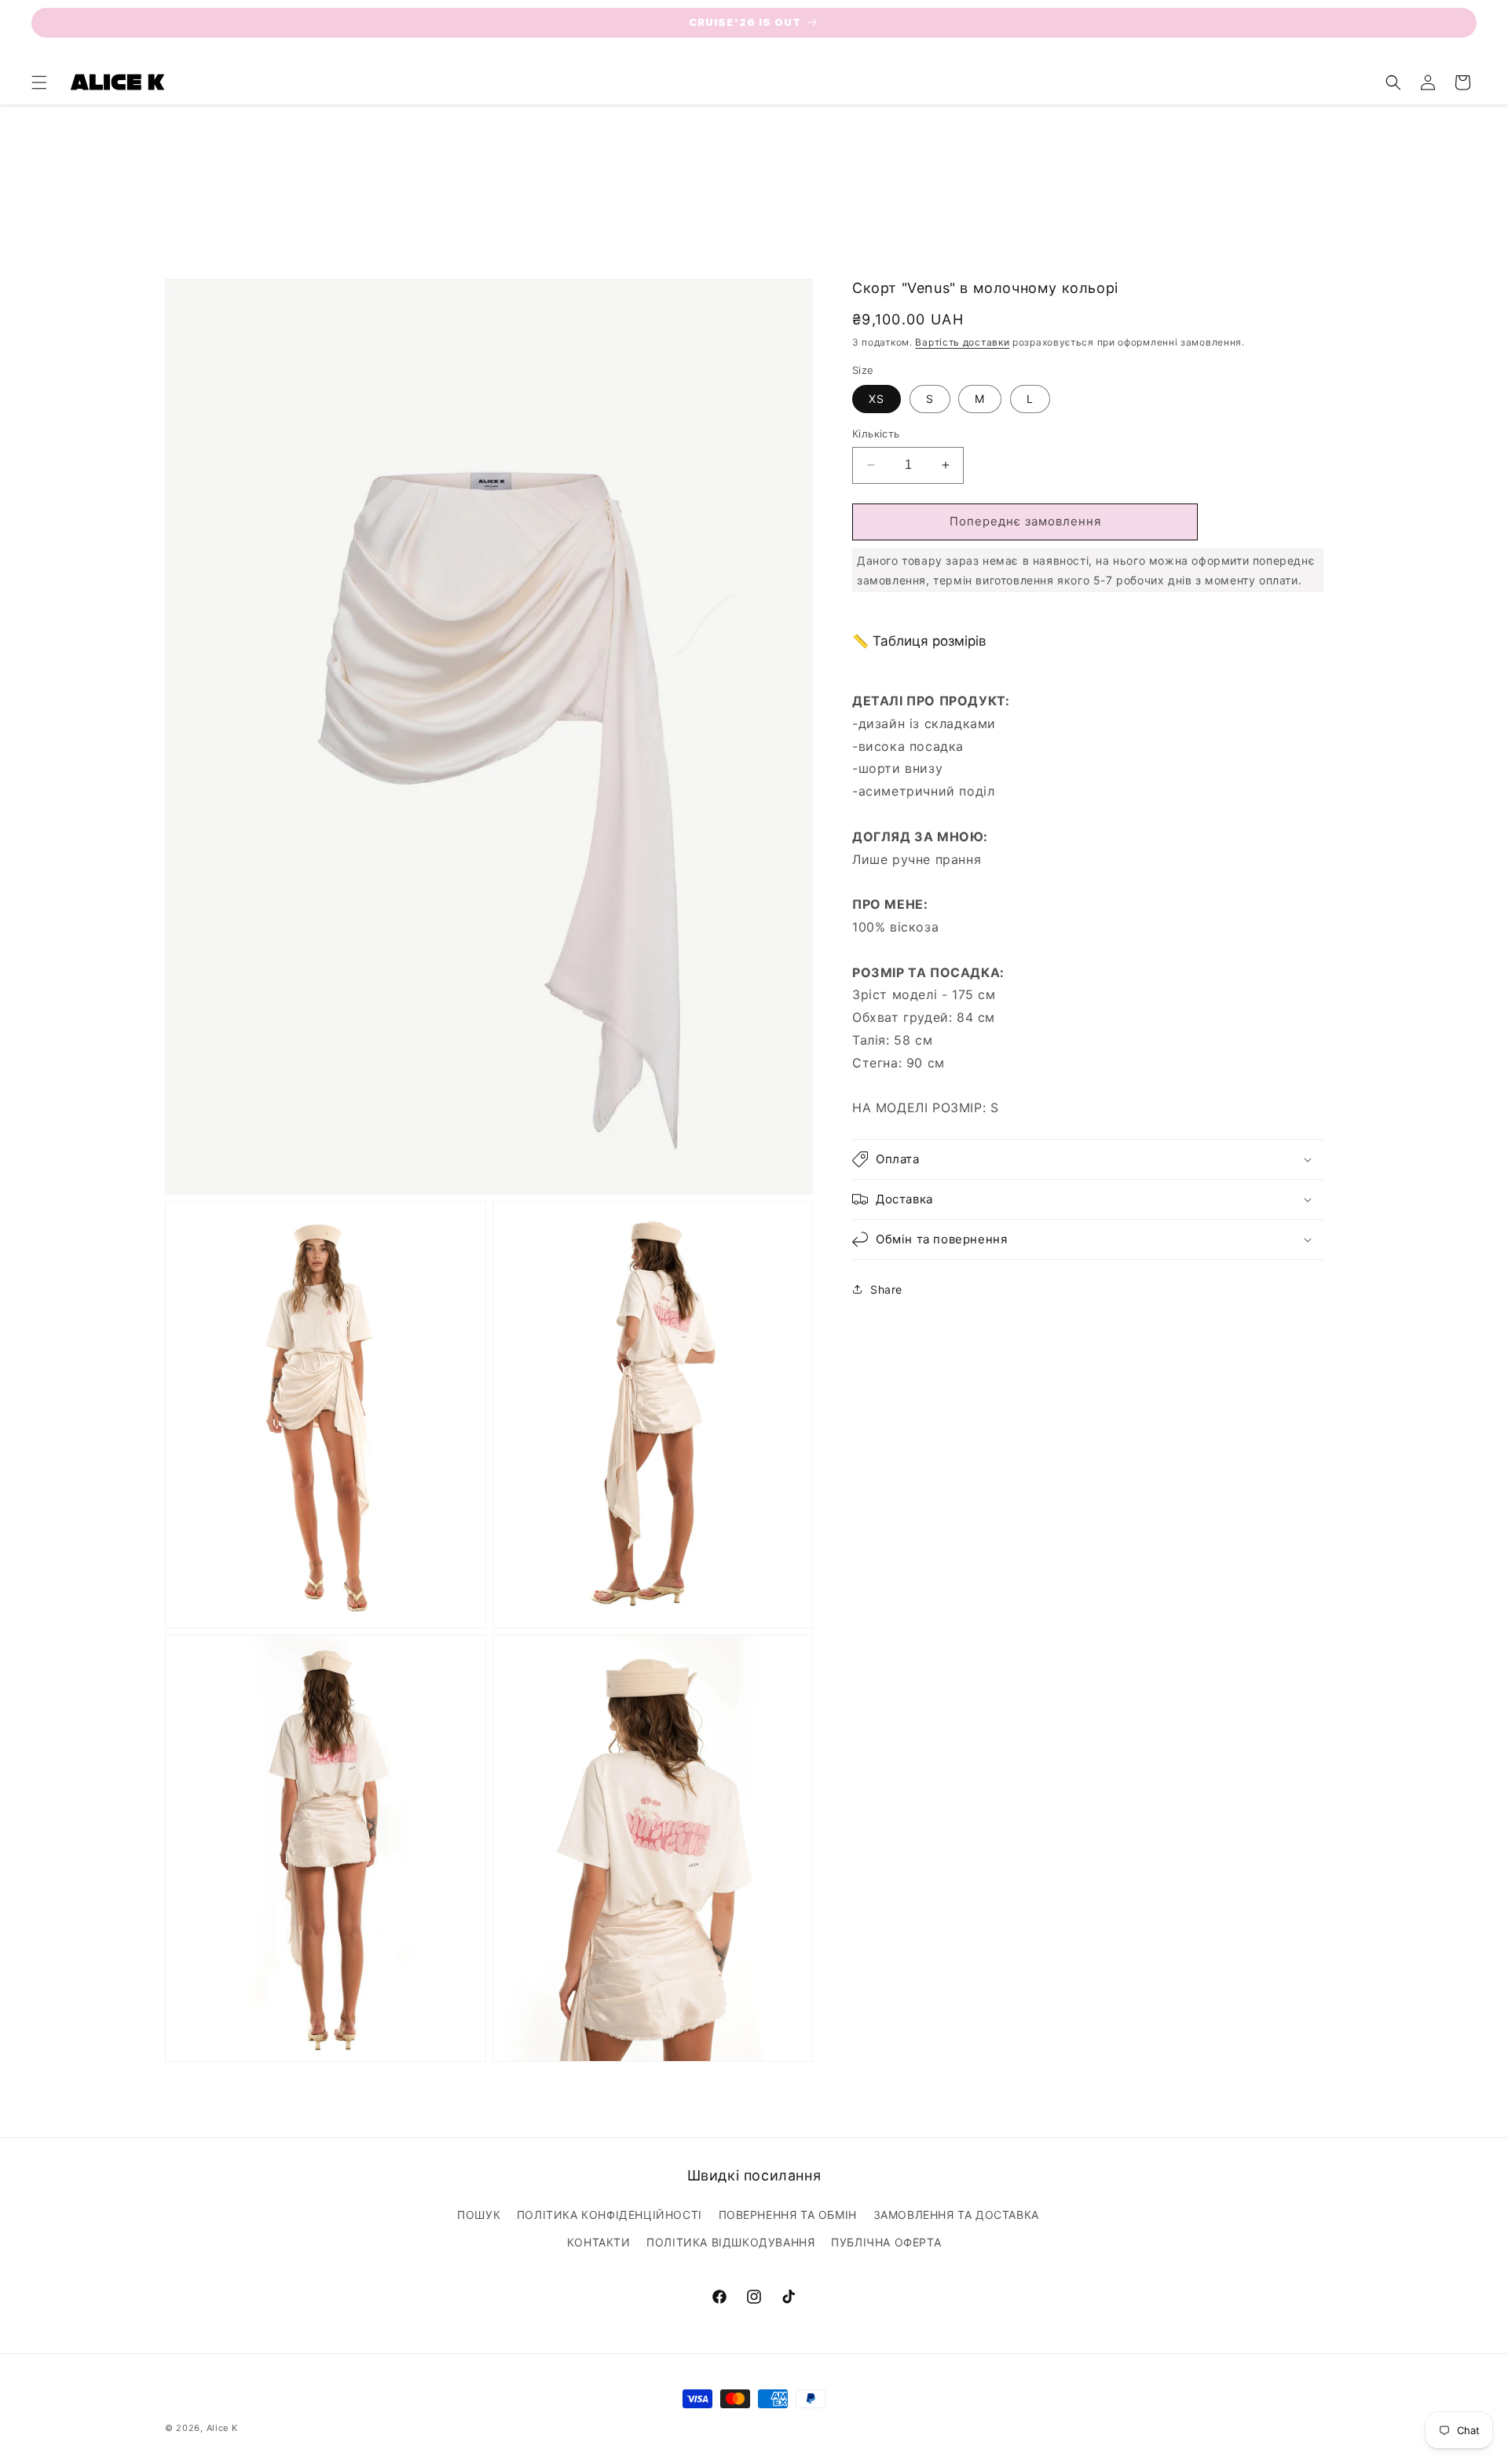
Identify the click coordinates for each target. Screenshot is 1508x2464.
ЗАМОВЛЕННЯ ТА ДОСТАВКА (956, 2215)
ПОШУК (479, 2215)
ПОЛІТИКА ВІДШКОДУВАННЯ (730, 2242)
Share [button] (886, 1289)
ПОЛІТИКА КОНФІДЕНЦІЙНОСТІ (609, 2215)
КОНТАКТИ (599, 2242)
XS (877, 399)
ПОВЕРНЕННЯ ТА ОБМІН (788, 2215)
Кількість (876, 434)
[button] (39, 82)
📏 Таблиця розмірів (919, 641)
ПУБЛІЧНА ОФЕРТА (886, 2242)
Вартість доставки (962, 342)
